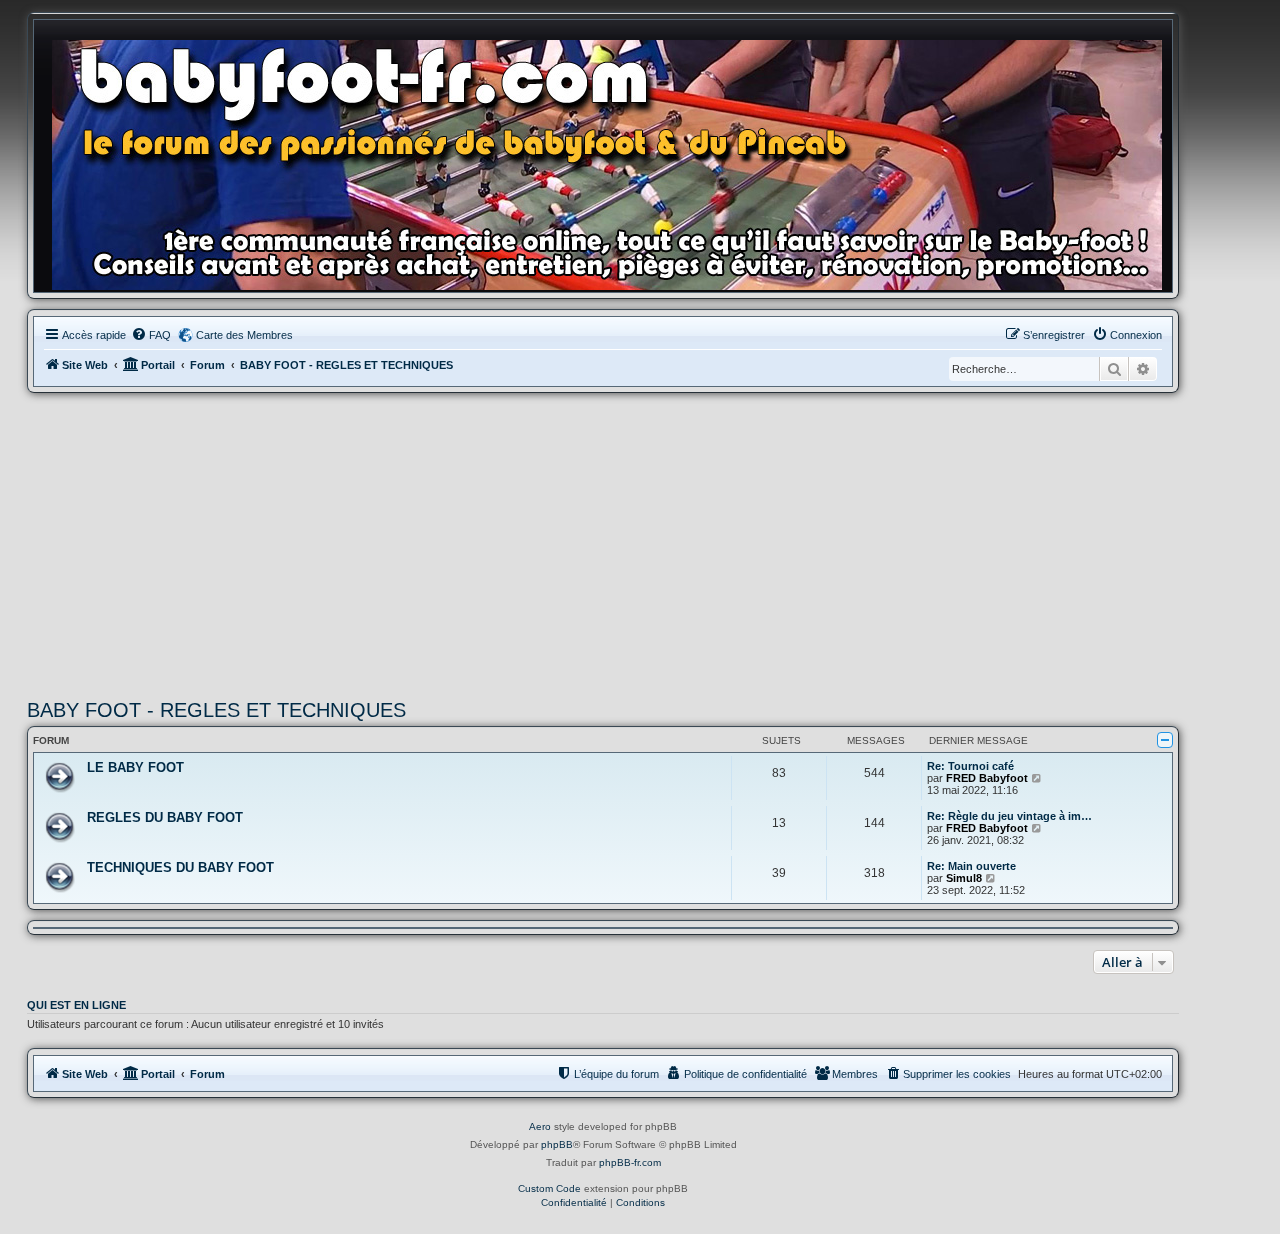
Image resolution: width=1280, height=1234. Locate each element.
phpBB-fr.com (630, 1162)
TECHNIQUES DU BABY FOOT (180, 867)
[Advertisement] (603, 543)
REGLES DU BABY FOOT (165, 817)
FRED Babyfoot (987, 778)
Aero (540, 1126)
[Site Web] (613, 161)
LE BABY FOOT (135, 767)
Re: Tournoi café (970, 766)
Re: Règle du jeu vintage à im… (1009, 816)
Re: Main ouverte (971, 866)
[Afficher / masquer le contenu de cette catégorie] (1165, 740)
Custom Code (549, 1188)
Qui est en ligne (76, 1005)
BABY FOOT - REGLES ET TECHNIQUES (216, 710)
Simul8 (964, 878)
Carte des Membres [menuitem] (244, 335)
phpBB (557, 1144)
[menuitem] (151, 335)
